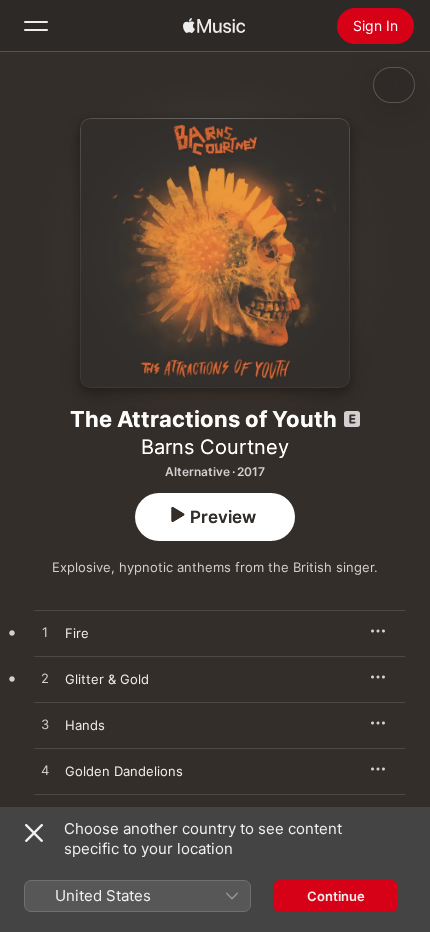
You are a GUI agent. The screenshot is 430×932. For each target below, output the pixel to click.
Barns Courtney (215, 447)
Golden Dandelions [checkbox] (124, 771)
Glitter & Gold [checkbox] (107, 679)
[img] (214, 26)
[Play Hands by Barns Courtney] (45, 725)
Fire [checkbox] (77, 633)
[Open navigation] (36, 26)
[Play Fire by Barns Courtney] (45, 633)
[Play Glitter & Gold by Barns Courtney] (45, 679)
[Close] (34, 833)
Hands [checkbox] (85, 725)
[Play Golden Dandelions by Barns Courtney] (45, 771)
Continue (336, 896)
